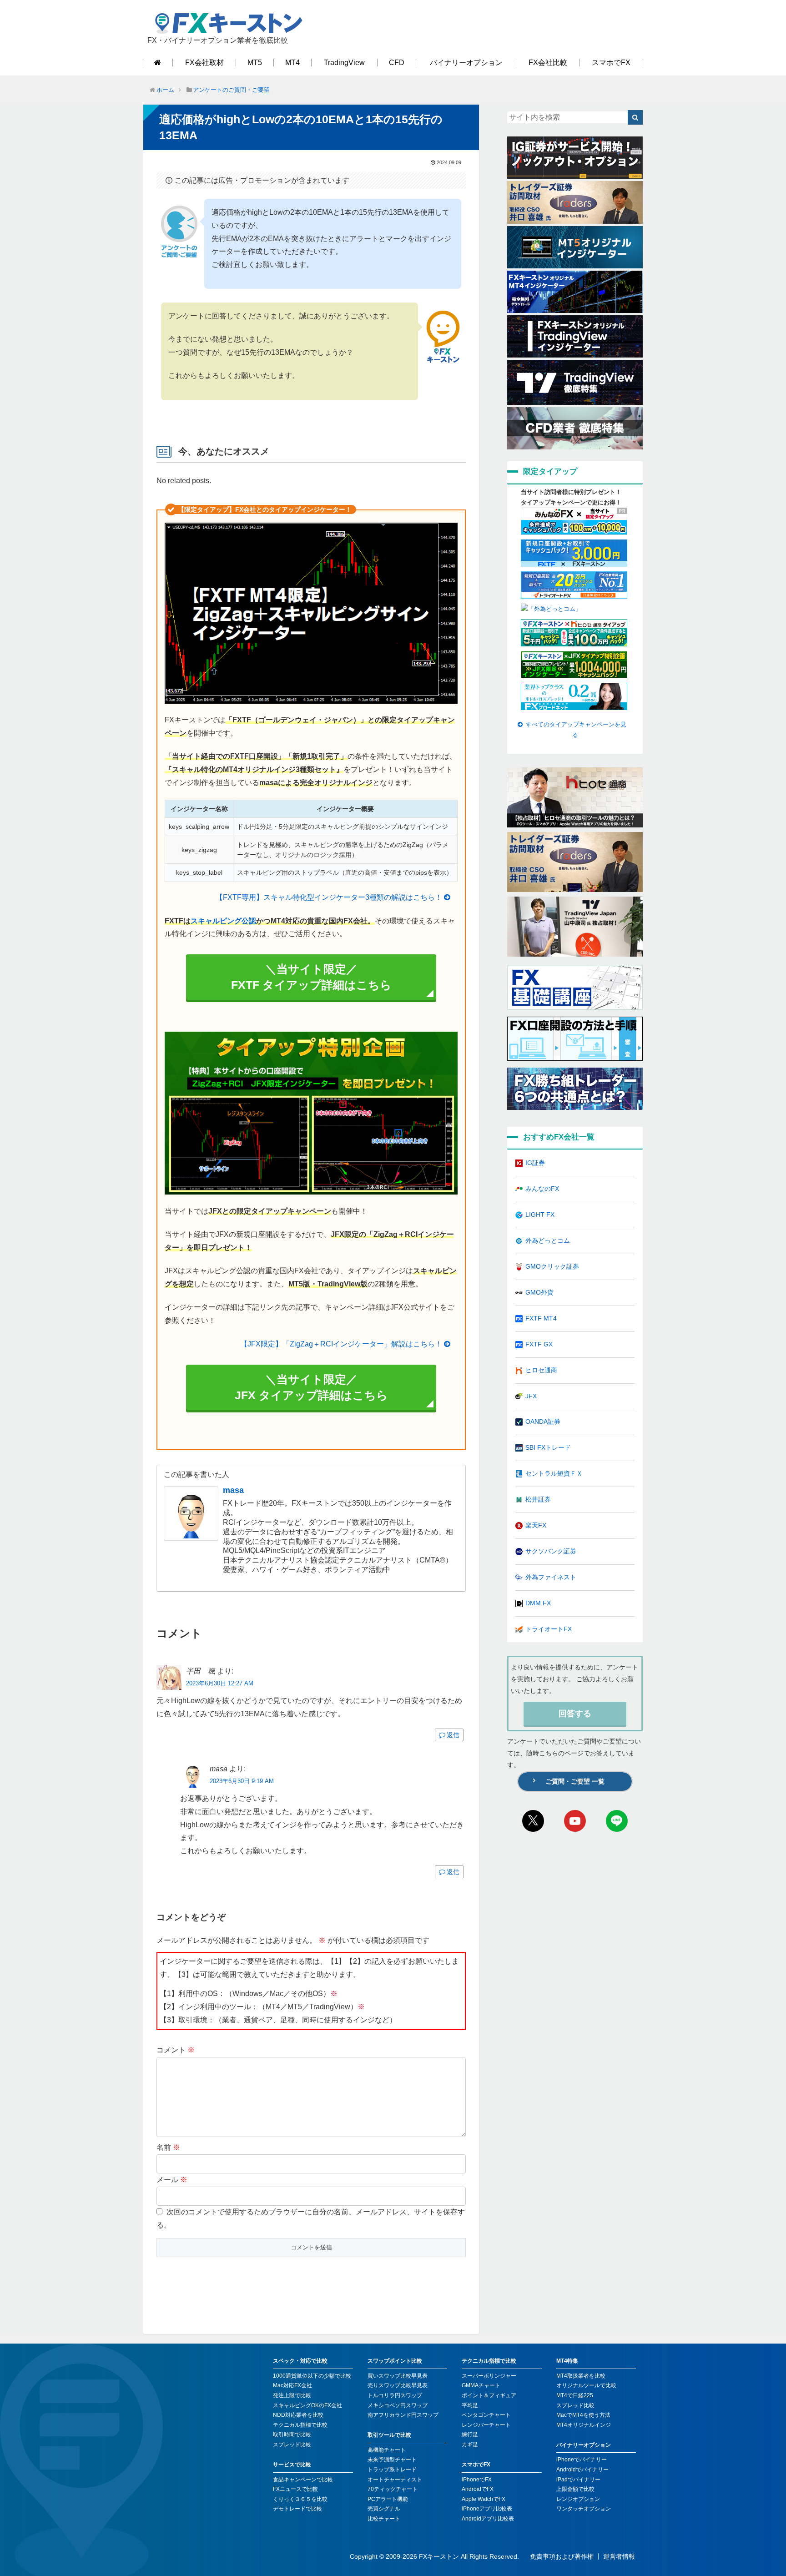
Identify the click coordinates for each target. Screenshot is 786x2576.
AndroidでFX (478, 2489)
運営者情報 (619, 2556)
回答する (575, 1714)
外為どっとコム (548, 1240)
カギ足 (470, 2445)
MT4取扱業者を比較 (581, 2376)
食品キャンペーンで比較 (303, 2480)
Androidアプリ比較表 (488, 2519)
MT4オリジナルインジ (584, 2425)
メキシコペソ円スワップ (398, 2405)
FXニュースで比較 (295, 2489)
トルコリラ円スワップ (395, 2395)
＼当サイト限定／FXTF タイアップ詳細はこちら (311, 977)
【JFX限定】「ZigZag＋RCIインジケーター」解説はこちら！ (341, 1344)
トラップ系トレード (392, 2470)
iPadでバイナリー (578, 2480)
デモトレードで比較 (297, 2509)
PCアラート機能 (388, 2499)
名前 (168, 2147)
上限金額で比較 (575, 2489)
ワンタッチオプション (584, 2509)
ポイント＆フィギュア (489, 2395)
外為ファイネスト (551, 1577)
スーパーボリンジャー (489, 2376)
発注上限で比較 (292, 2395)
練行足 (470, 2435)
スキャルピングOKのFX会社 (307, 2405)
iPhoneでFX (477, 2480)
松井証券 (538, 1499)
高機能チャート (387, 2450)
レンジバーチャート (486, 2425)
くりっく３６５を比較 (300, 2499)
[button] (635, 117)
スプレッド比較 (292, 2445)
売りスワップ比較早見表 (398, 2385)
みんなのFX (542, 1189)
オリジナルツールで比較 (586, 2385)
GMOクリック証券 (552, 1266)
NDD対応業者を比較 (298, 2415)
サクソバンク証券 (551, 1551)
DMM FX (538, 1603)
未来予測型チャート (392, 2460)
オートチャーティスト (395, 2480)
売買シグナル (384, 2509)
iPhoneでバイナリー (582, 2460)
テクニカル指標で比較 (300, 2425)
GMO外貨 (539, 1292)
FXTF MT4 (541, 1318)
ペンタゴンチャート (486, 2415)
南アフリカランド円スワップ (403, 2415)
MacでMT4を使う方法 (583, 2415)
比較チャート (384, 2519)
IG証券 (535, 1163)
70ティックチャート (393, 2489)
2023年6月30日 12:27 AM (220, 1683)
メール (172, 2180)
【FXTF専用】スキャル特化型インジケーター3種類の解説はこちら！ (329, 897)
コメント (176, 2050)
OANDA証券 (543, 1422)
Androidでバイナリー (582, 2470)
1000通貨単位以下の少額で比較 (312, 2376)
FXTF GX (539, 1344)
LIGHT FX (540, 1215)
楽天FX (536, 1525)
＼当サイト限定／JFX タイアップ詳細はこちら (311, 1387)
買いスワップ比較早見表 (398, 2376)
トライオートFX (549, 1629)
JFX (531, 1396)
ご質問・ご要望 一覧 (575, 1781)
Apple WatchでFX (484, 2499)
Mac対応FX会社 (292, 2385)
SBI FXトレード (548, 1447)
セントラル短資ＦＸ (554, 1473)
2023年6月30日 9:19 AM (242, 1781)
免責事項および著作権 (562, 2556)
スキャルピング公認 (223, 921)
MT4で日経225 (575, 2395)
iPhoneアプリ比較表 (487, 2509)
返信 (453, 1735)
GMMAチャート (481, 2385)
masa (233, 1490)
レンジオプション (578, 2499)
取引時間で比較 (292, 2435)
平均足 (470, 2405)
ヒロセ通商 (541, 1370)
